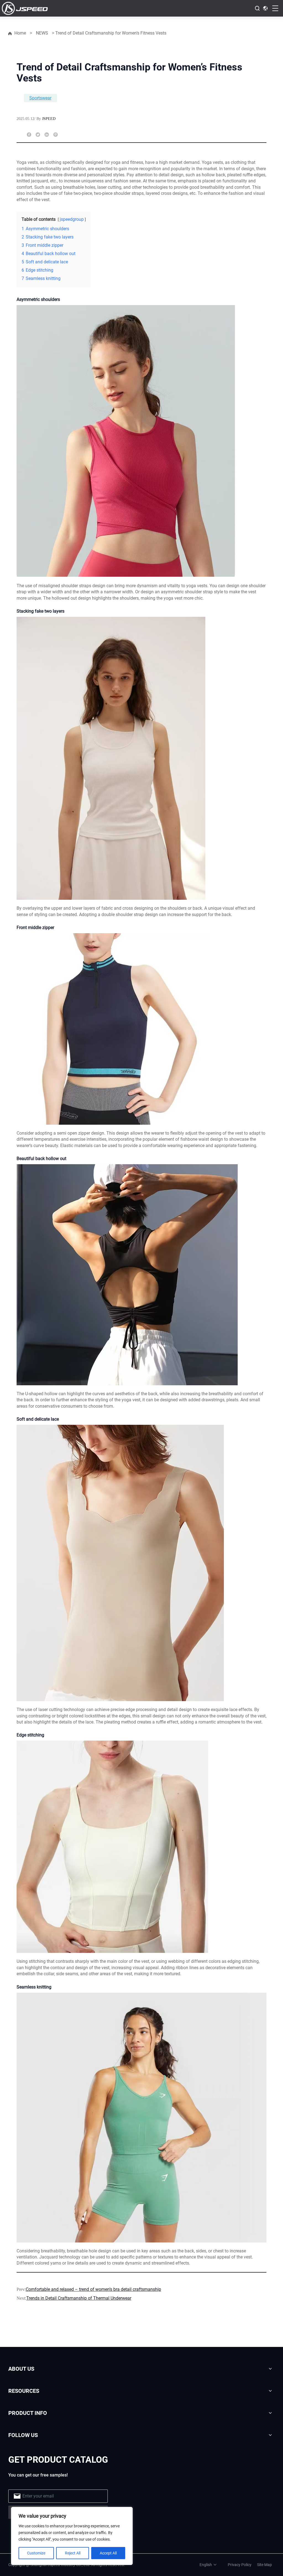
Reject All (73, 2553)
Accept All (108, 2553)
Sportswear (40, 98)
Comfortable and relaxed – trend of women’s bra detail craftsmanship (93, 2289)
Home (20, 33)
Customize (36, 2553)
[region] (72, 2536)
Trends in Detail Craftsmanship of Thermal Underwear (79, 2298)
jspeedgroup (72, 219)
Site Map (264, 2565)
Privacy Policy (240, 2565)
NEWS (42, 33)
